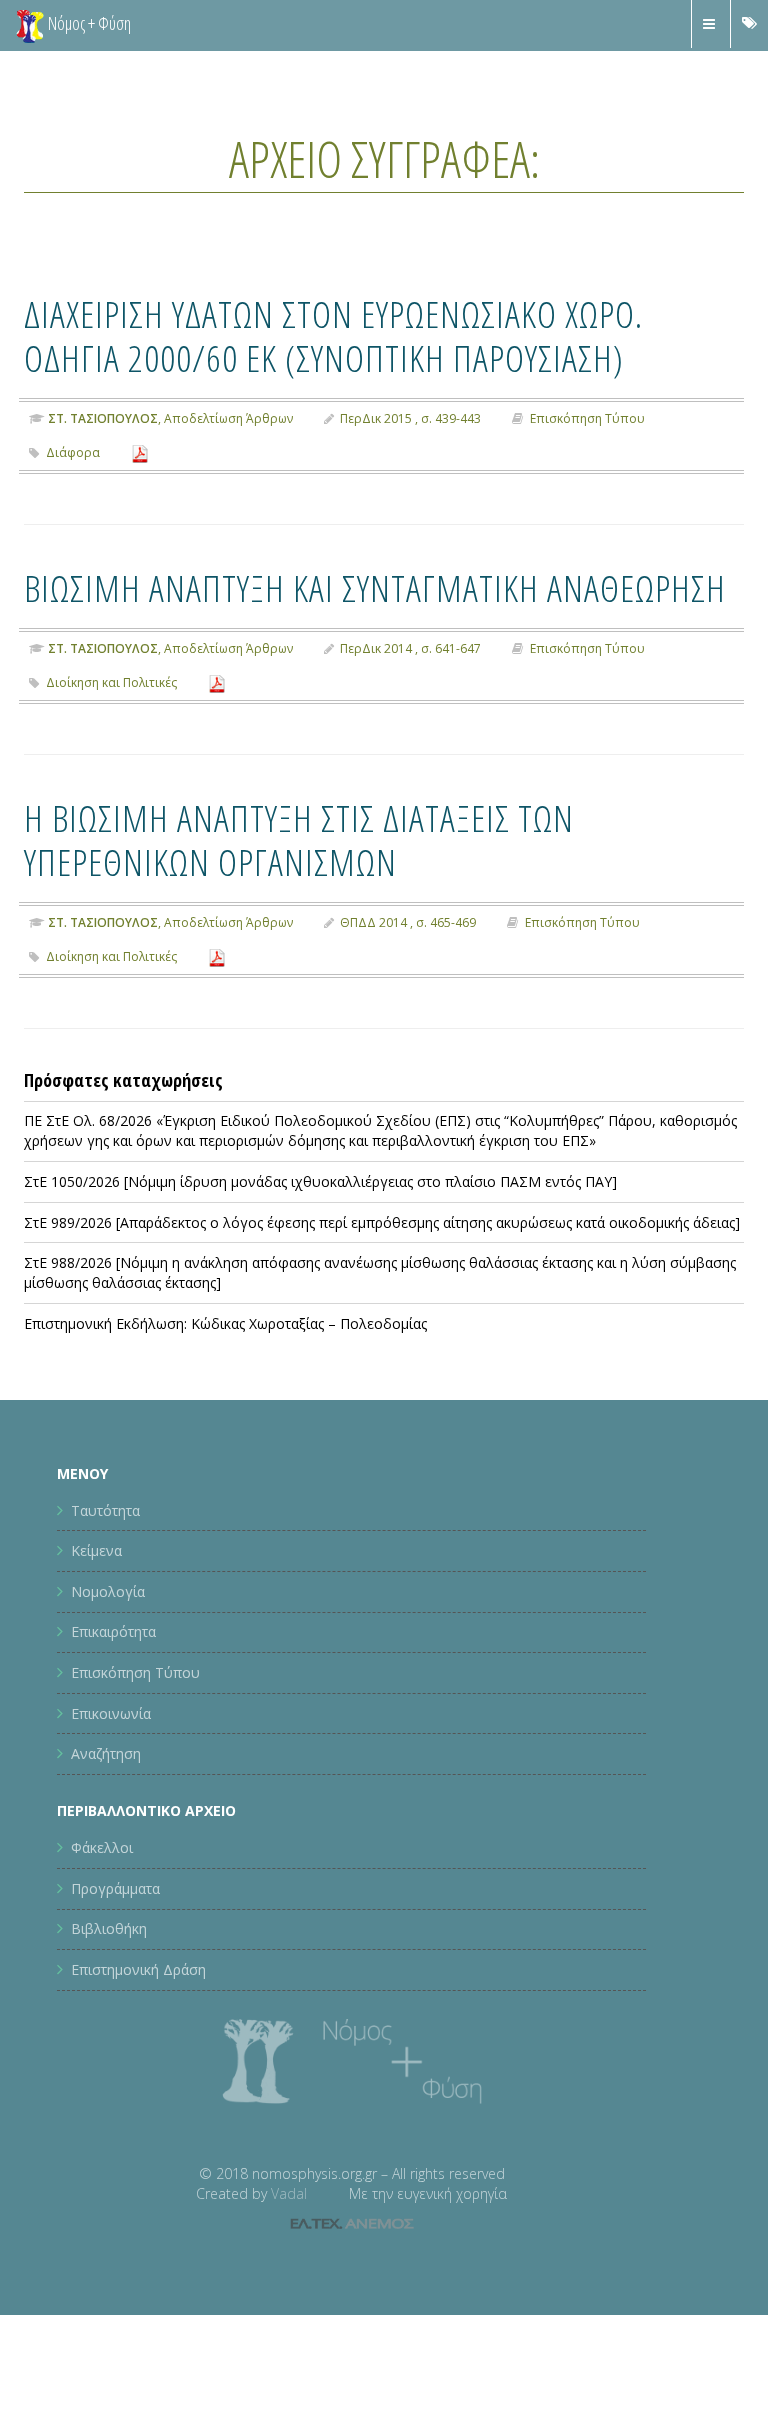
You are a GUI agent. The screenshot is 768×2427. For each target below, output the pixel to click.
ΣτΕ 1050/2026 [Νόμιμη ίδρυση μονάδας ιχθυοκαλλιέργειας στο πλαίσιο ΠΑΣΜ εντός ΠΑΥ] (320, 1181)
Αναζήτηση (106, 1753)
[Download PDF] (140, 452)
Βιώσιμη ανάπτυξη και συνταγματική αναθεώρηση (375, 587)
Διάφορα (73, 452)
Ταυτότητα (105, 1510)
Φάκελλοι (102, 1847)
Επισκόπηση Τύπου (587, 418)
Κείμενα (96, 1550)
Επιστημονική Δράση (138, 1969)
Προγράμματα (115, 1888)
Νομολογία (108, 1591)
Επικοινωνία (111, 1713)
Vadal (289, 2193)
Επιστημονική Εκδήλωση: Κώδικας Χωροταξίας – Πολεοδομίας (225, 1323)
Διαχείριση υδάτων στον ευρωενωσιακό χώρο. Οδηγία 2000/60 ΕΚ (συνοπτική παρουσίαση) (333, 335)
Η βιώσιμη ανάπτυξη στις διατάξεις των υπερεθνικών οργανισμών (299, 839)
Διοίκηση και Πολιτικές (111, 682)
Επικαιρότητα (113, 1631)
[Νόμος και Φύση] (30, 25)
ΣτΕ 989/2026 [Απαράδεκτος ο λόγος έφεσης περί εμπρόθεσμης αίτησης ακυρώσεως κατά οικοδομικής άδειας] (382, 1222)
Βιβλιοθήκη (109, 1928)
